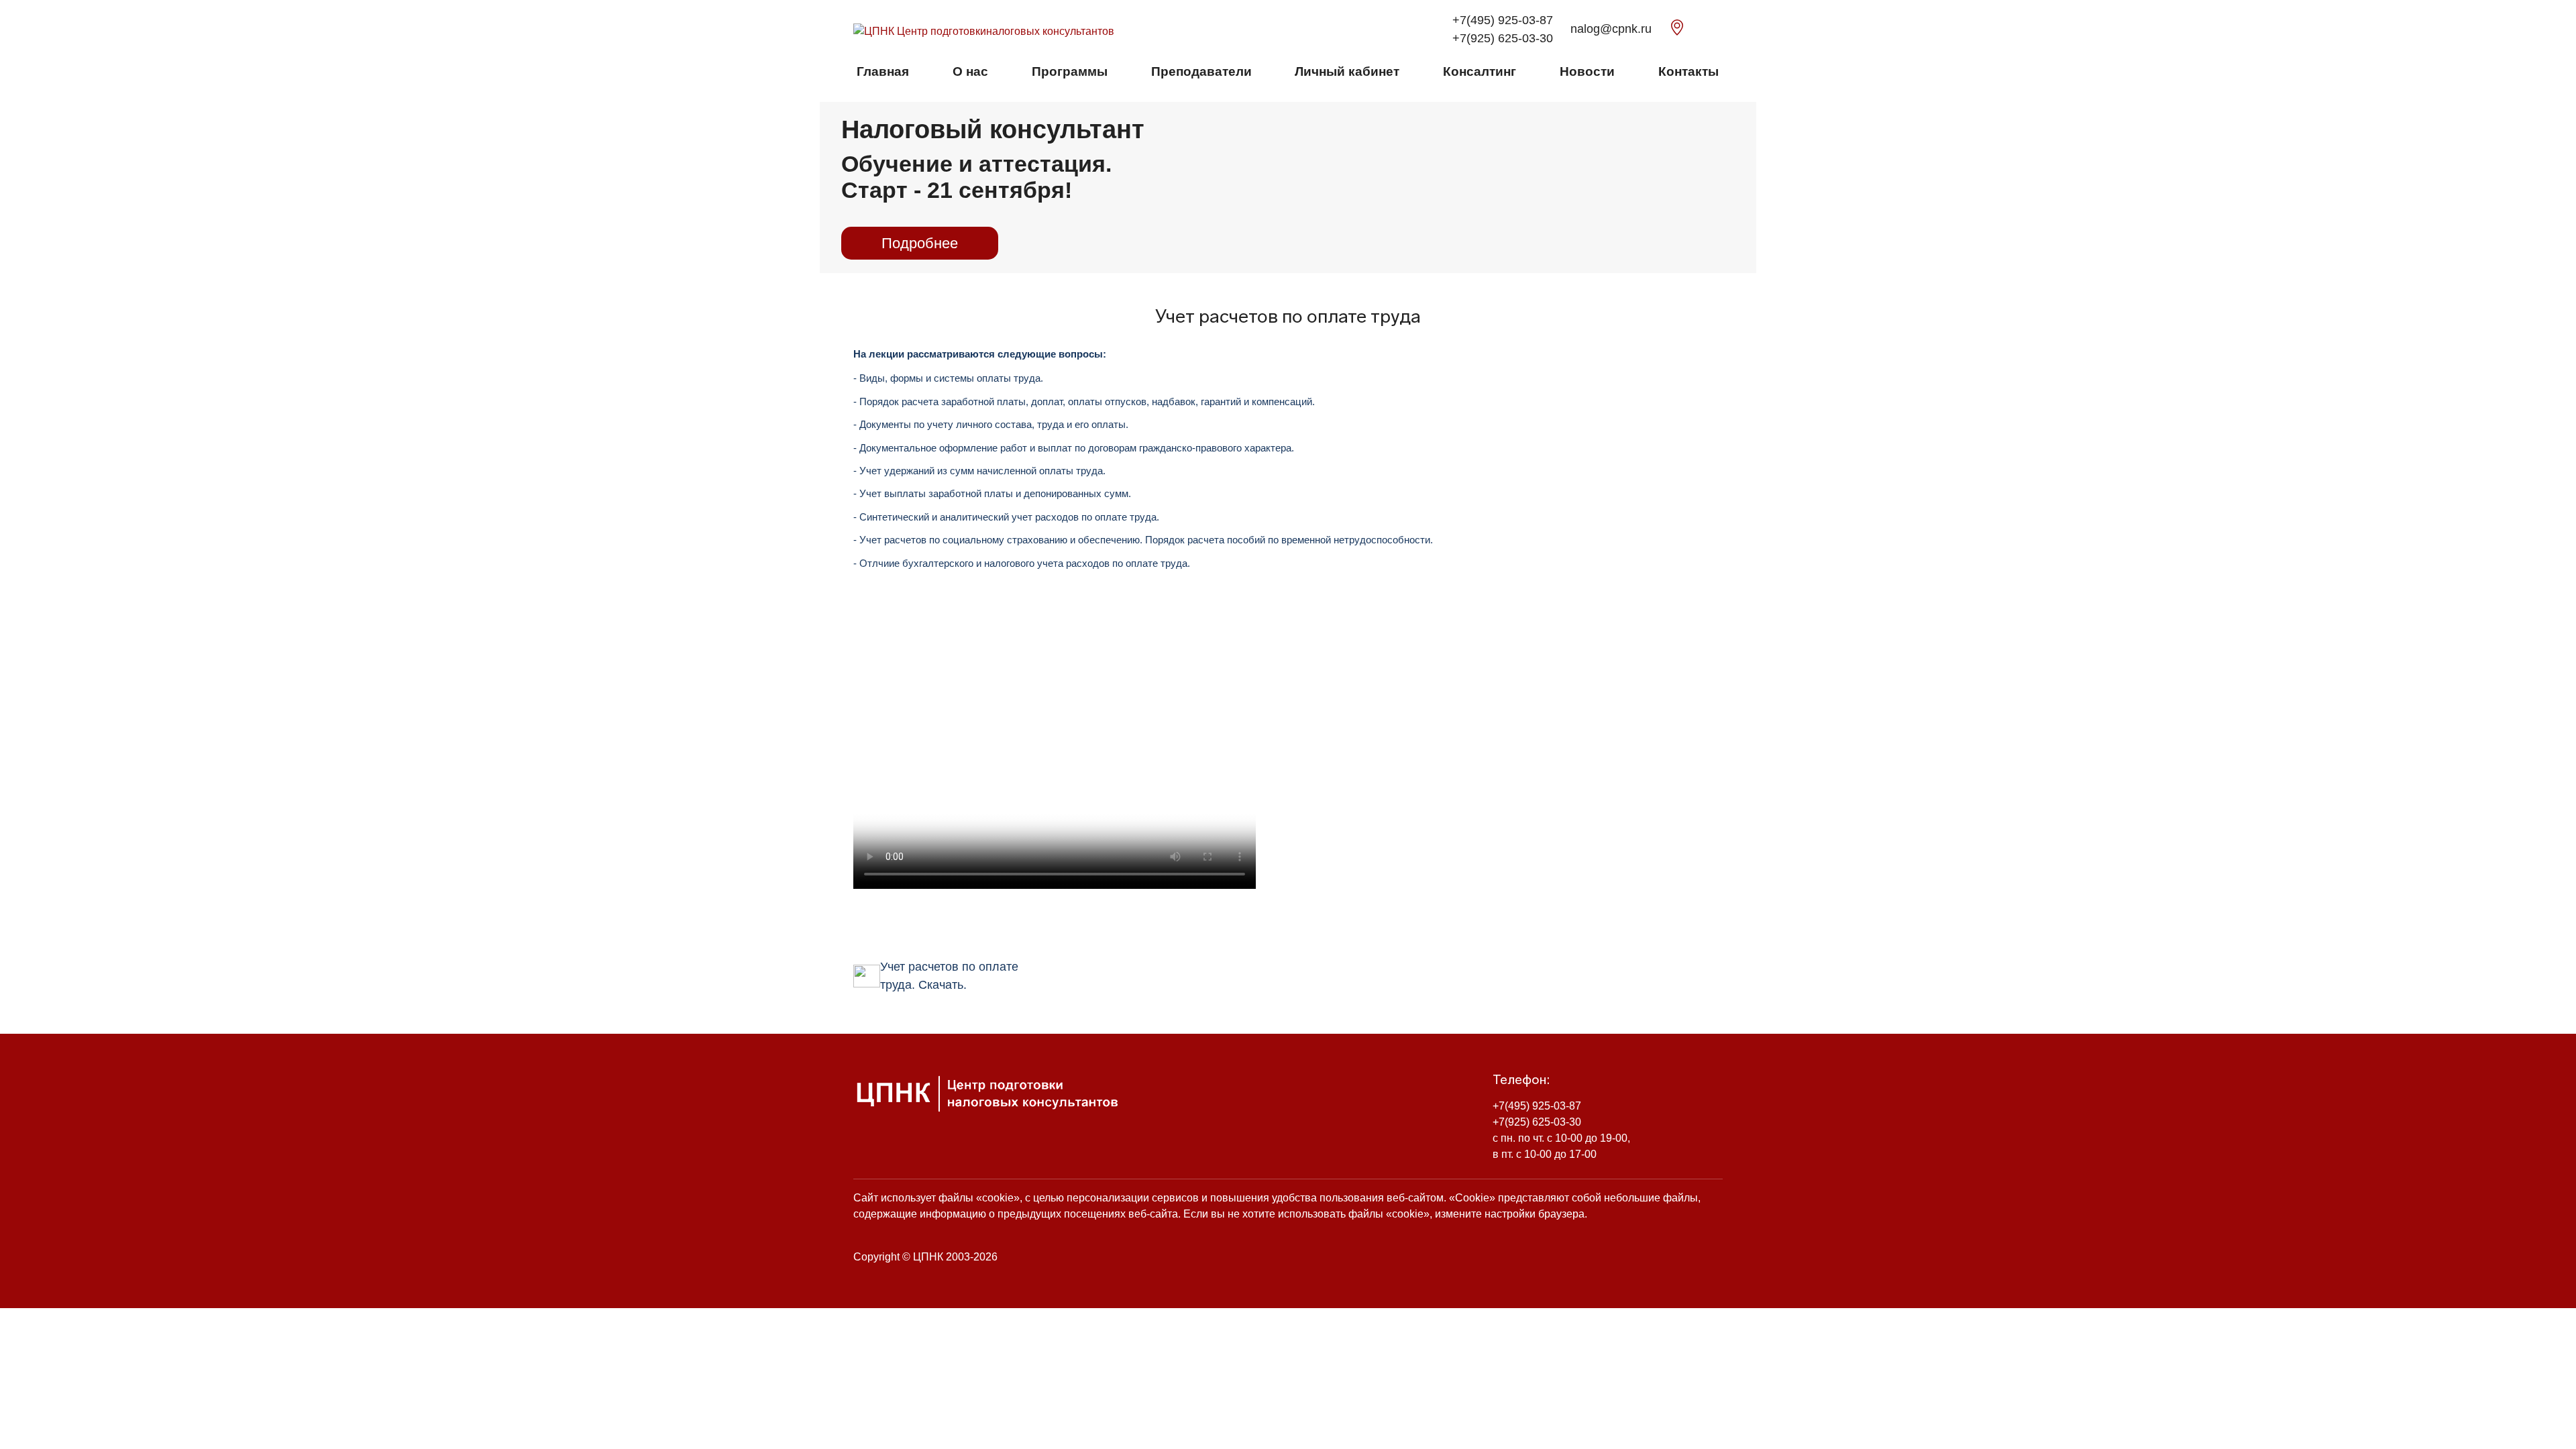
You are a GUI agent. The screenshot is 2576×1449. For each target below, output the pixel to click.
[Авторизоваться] (1719, 30)
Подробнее (920, 243)
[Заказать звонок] (1700, 30)
